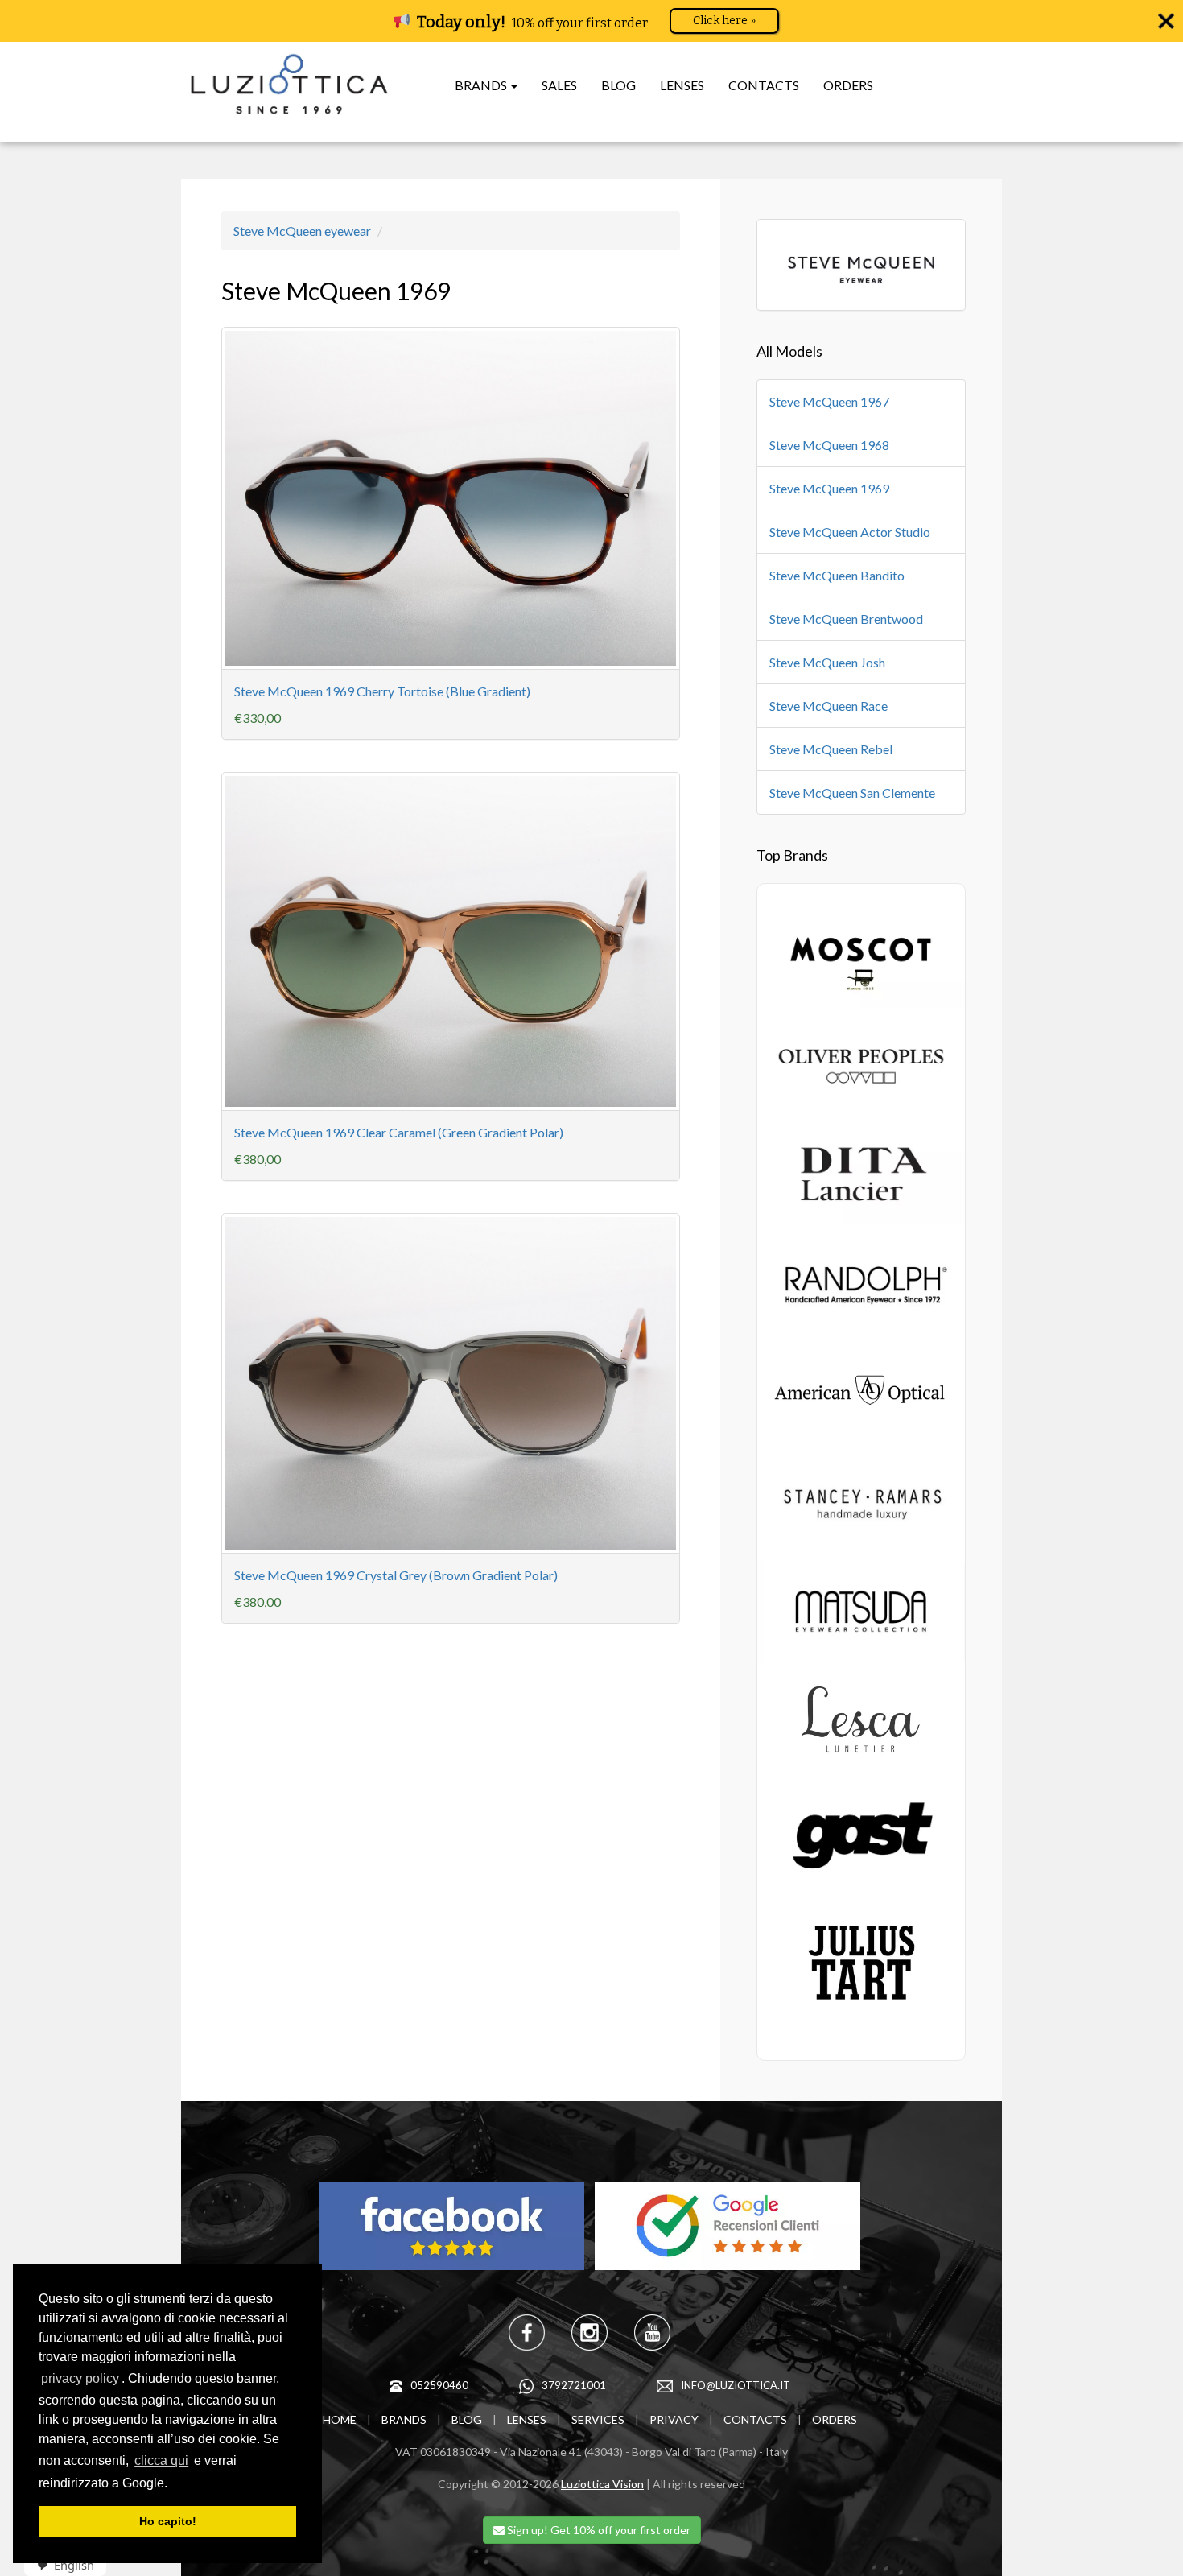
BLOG (618, 85)
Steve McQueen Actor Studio (850, 532)
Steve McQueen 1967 (829, 401)
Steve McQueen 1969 (829, 488)
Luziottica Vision (602, 2484)
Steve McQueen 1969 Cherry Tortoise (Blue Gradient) (382, 691)
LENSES (682, 85)
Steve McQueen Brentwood (846, 619)
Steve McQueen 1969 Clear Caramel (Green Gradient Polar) (399, 1132)
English (74, 2565)
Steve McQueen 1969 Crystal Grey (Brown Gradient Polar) (396, 1575)
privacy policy (80, 2378)
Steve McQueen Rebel (831, 749)
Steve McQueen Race (829, 706)
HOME (340, 2419)
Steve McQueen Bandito (837, 575)
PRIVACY (674, 2419)
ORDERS (848, 85)
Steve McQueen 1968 (829, 445)
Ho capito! (168, 2521)
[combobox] (60, 2565)
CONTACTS (764, 85)
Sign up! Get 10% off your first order (598, 2530)
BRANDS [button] (482, 85)
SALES (559, 85)
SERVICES (598, 2419)
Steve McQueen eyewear (302, 231)
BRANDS (404, 2419)
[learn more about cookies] (173, 2484)
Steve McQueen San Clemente (852, 793)
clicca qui (161, 2460)
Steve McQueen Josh (827, 662)
